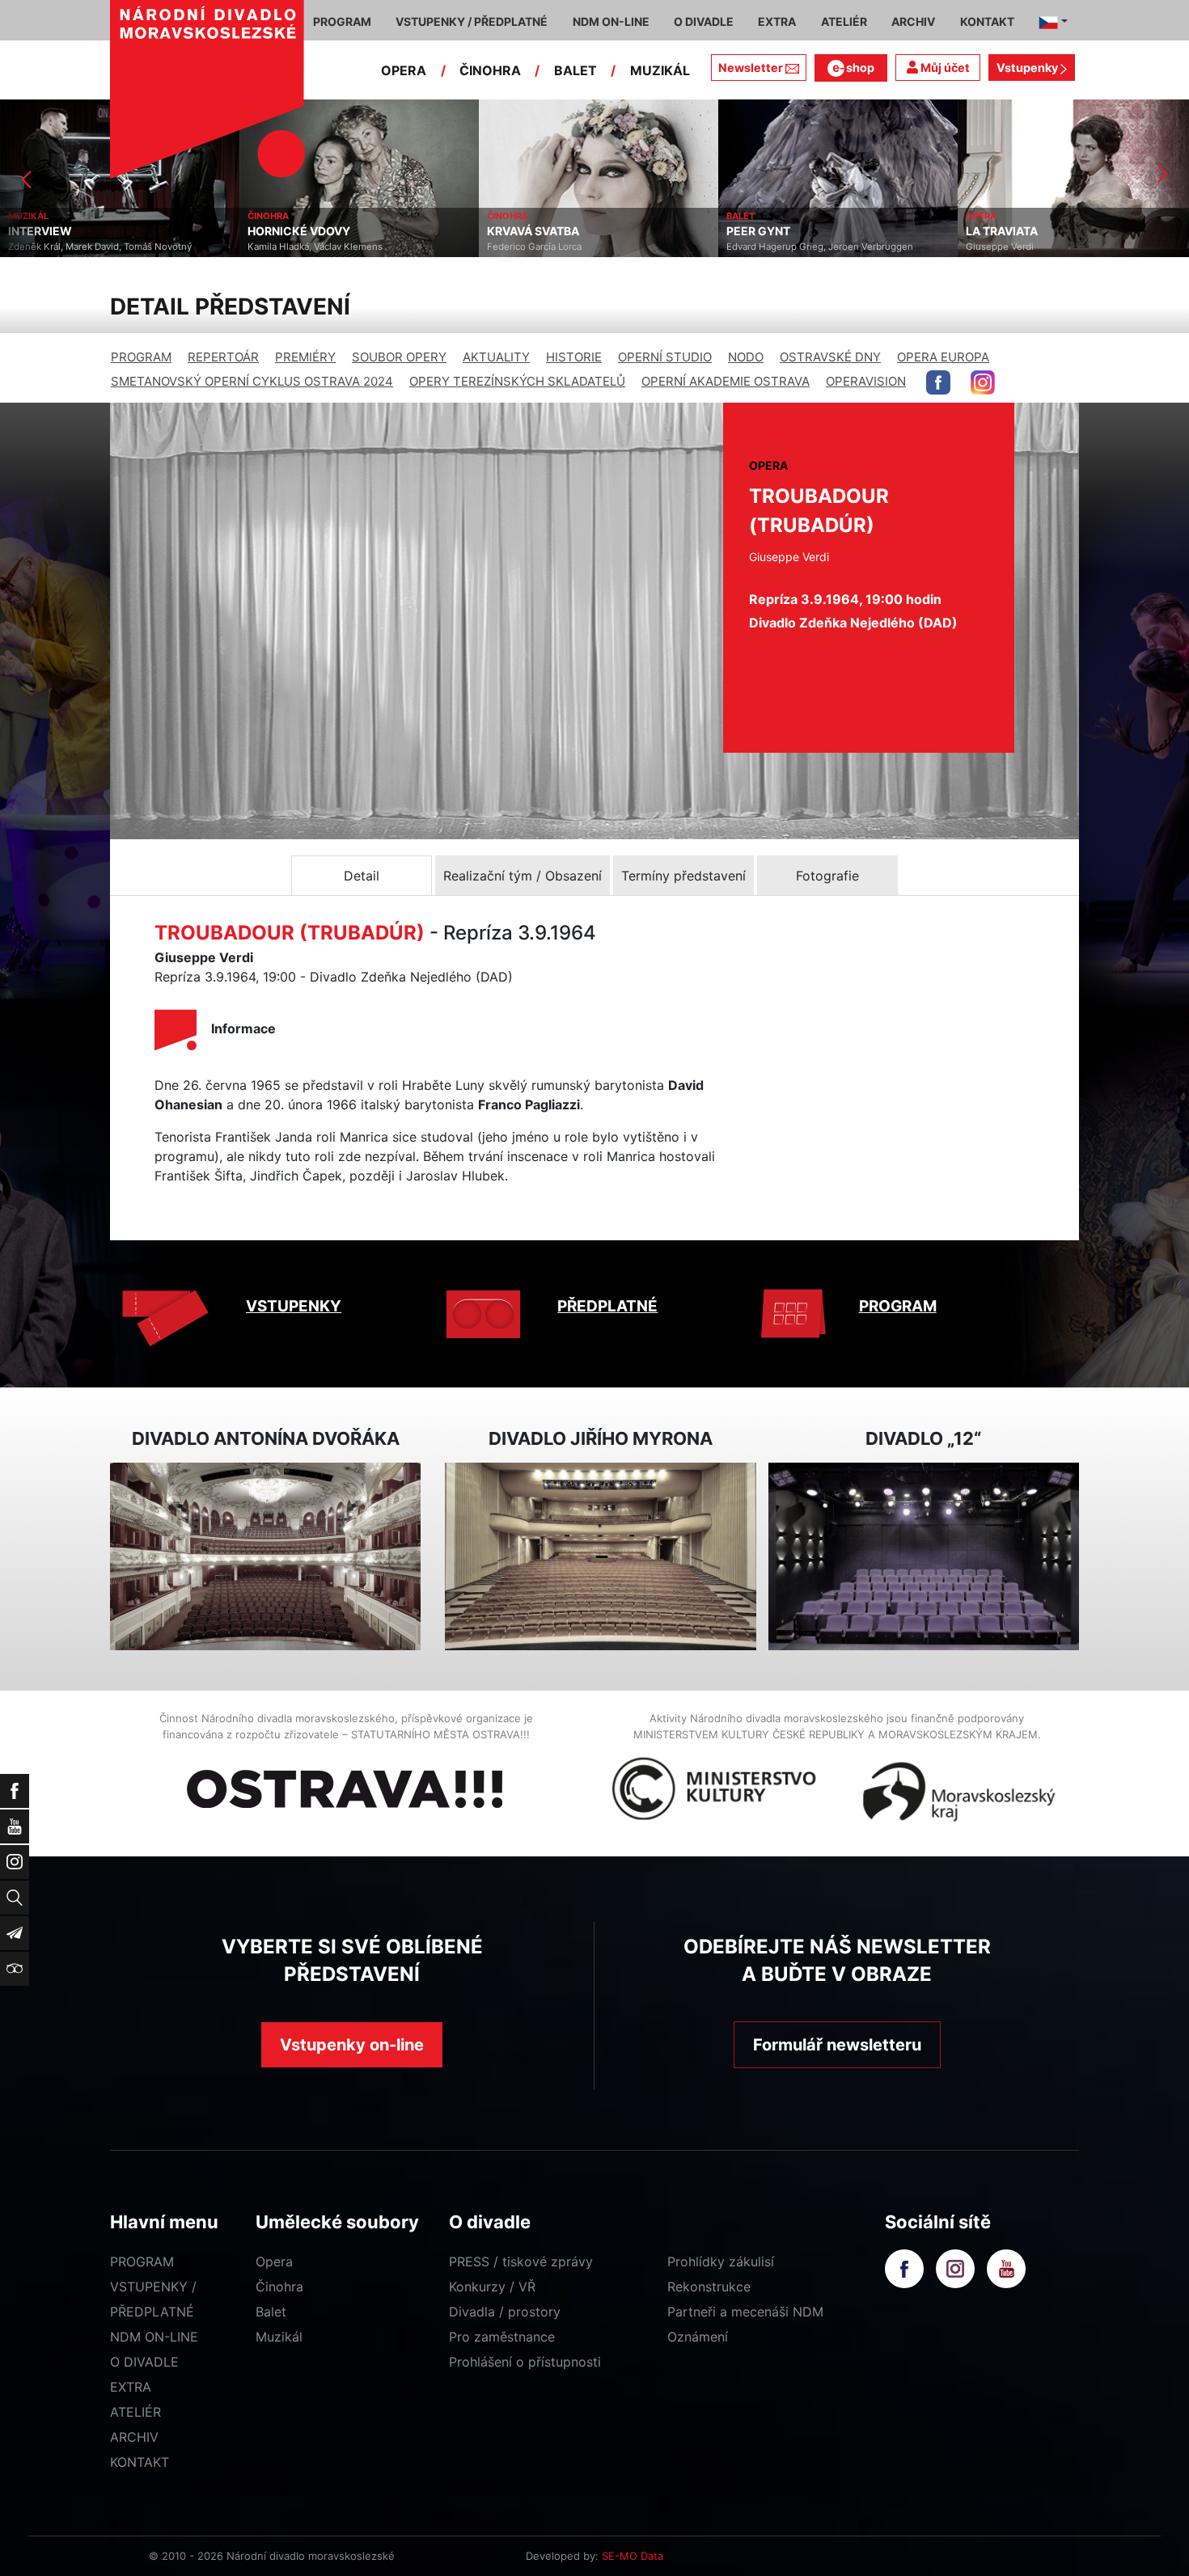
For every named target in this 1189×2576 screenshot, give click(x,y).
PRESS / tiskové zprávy (521, 2261)
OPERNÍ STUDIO (665, 357)
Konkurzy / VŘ (492, 2287)
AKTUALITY (496, 357)
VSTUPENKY (294, 1306)
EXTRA (131, 2387)
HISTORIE (574, 357)
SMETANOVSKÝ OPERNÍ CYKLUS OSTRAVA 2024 (252, 381)
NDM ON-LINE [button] (611, 21)
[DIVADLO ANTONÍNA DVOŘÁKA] (265, 1557)
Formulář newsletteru (837, 2045)
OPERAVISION (866, 381)
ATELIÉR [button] (844, 21)
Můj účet (944, 68)
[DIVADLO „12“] (924, 1557)
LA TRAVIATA (762, 231)
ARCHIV (134, 2437)
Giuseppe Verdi (760, 247)
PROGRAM (141, 357)
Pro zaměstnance (502, 2337)
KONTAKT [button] (987, 21)
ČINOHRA (490, 70)
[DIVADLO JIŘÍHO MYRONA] (600, 1557)
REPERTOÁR (223, 357)
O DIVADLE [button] (704, 21)
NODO (746, 357)
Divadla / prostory (505, 2312)
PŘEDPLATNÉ (607, 1306)
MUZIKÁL (660, 70)
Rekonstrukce (709, 2287)
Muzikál (279, 2337)
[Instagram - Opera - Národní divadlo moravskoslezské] (983, 382)
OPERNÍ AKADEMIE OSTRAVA (726, 381)
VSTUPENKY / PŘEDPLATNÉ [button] (472, 21)
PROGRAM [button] (342, 21)
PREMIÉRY (305, 357)
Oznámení (698, 2337)
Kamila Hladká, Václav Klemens (76, 247)
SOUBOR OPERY (399, 357)
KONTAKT (140, 2462)
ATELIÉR (135, 2412)
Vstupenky (1028, 68)
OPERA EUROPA (943, 357)
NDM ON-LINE (154, 2337)
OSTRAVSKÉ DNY (830, 357)
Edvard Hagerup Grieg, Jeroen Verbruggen (580, 247)
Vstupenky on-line (352, 2045)
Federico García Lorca (295, 247)
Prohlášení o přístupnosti (525, 2362)
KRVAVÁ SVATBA (294, 231)
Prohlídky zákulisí (721, 2261)
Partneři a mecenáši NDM (745, 2312)
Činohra (279, 2287)
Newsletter (751, 68)
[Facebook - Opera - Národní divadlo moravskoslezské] (938, 382)
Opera (274, 2261)
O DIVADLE (144, 2362)
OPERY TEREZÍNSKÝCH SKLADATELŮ (517, 381)
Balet (271, 2312)
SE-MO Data (633, 2556)
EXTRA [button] (777, 21)
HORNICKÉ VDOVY (59, 231)
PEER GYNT (519, 231)
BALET (575, 70)
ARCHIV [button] (913, 21)
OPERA (404, 70)
